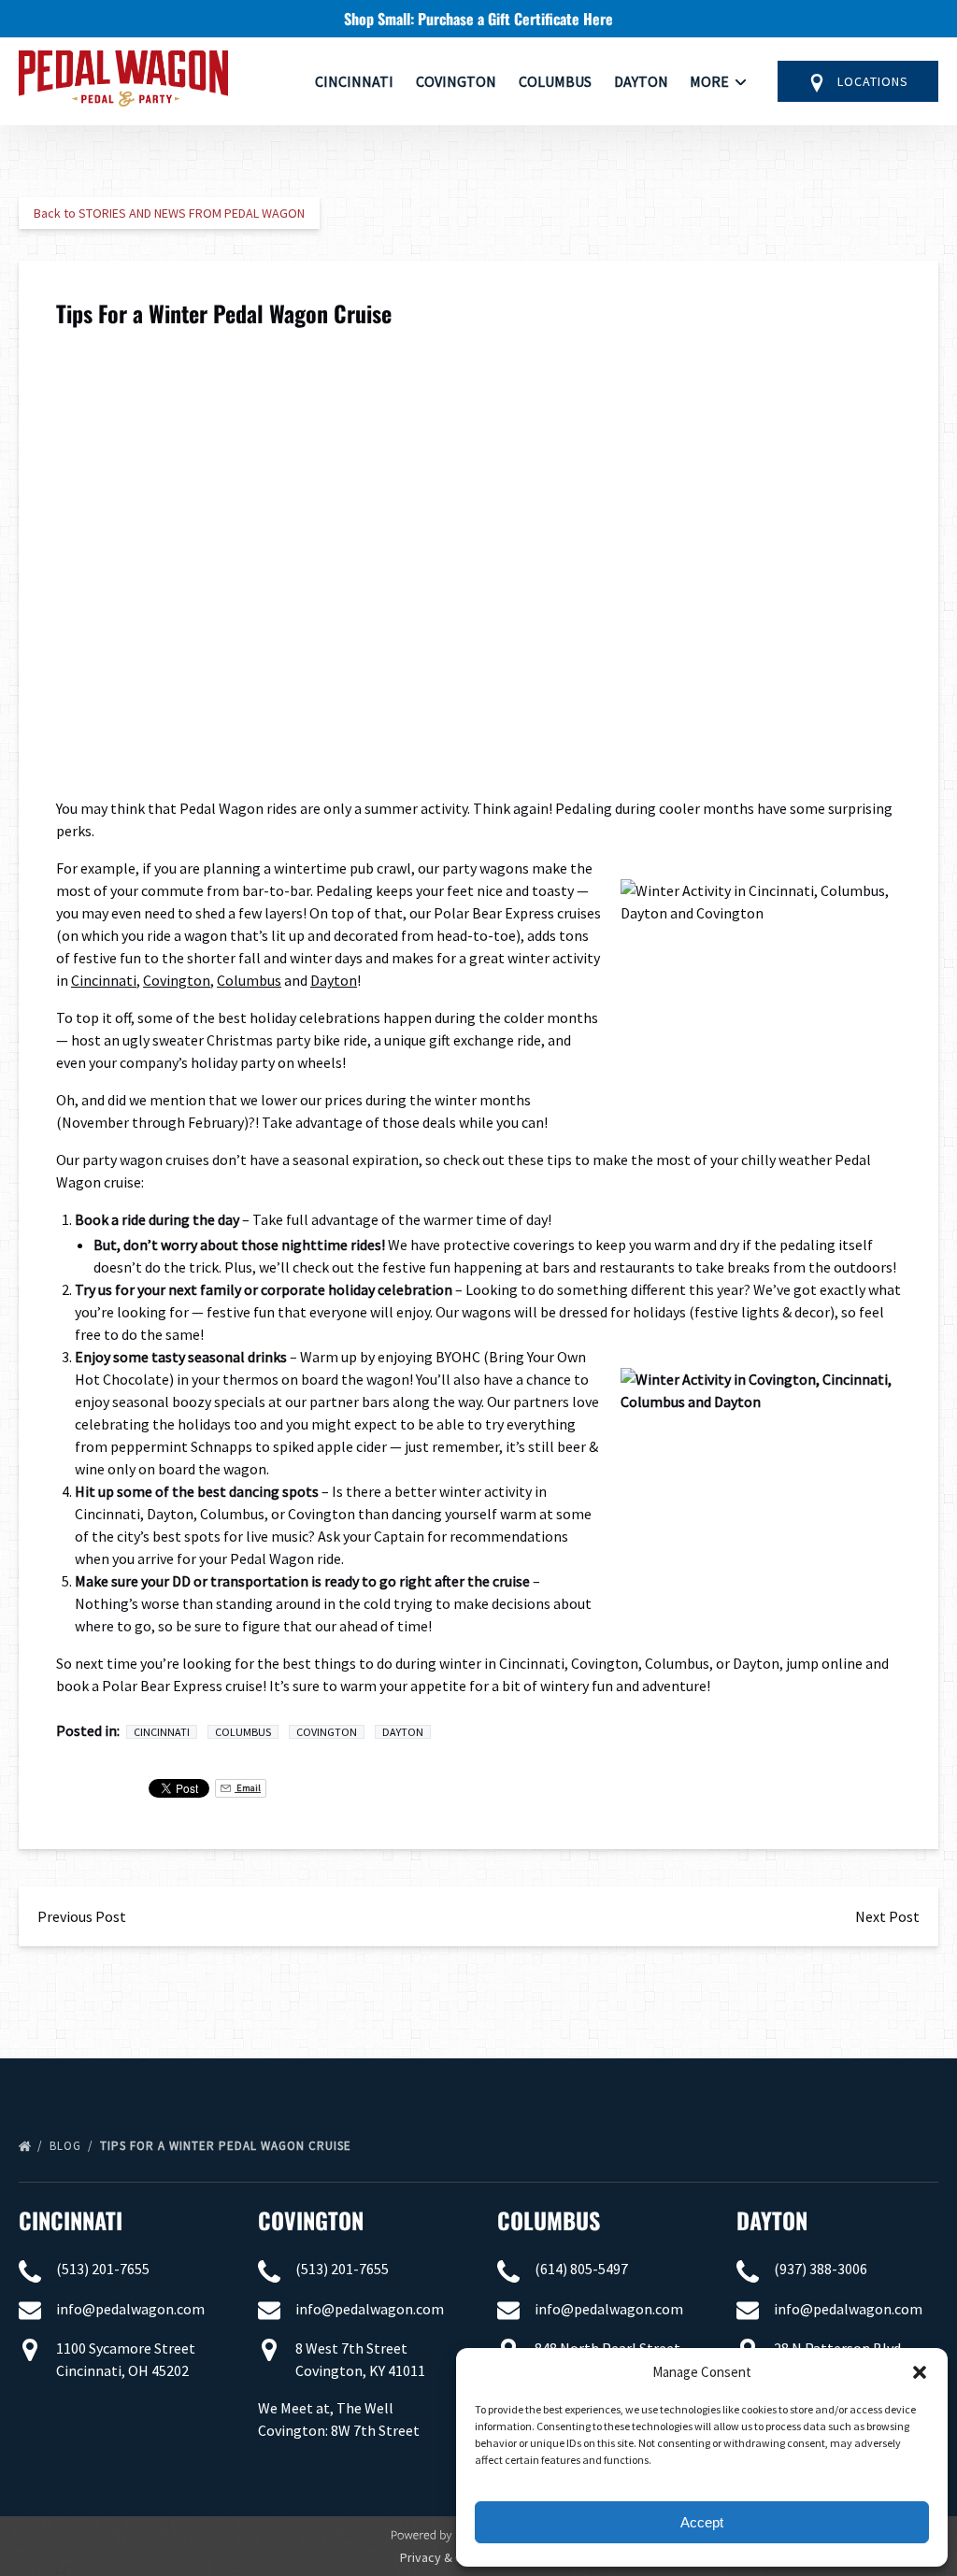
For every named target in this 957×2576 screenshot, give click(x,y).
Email (248, 1788)
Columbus (555, 81)
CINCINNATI (71, 2220)
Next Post (887, 1916)
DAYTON (772, 2220)
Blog (67, 2146)
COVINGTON (311, 2220)
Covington (456, 81)
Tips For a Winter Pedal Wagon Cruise (228, 2146)
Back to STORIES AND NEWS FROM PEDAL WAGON (169, 213)
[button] (920, 2372)
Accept (702, 2522)
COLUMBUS (549, 2220)
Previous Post (82, 1916)
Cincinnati (354, 81)
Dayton (641, 81)
